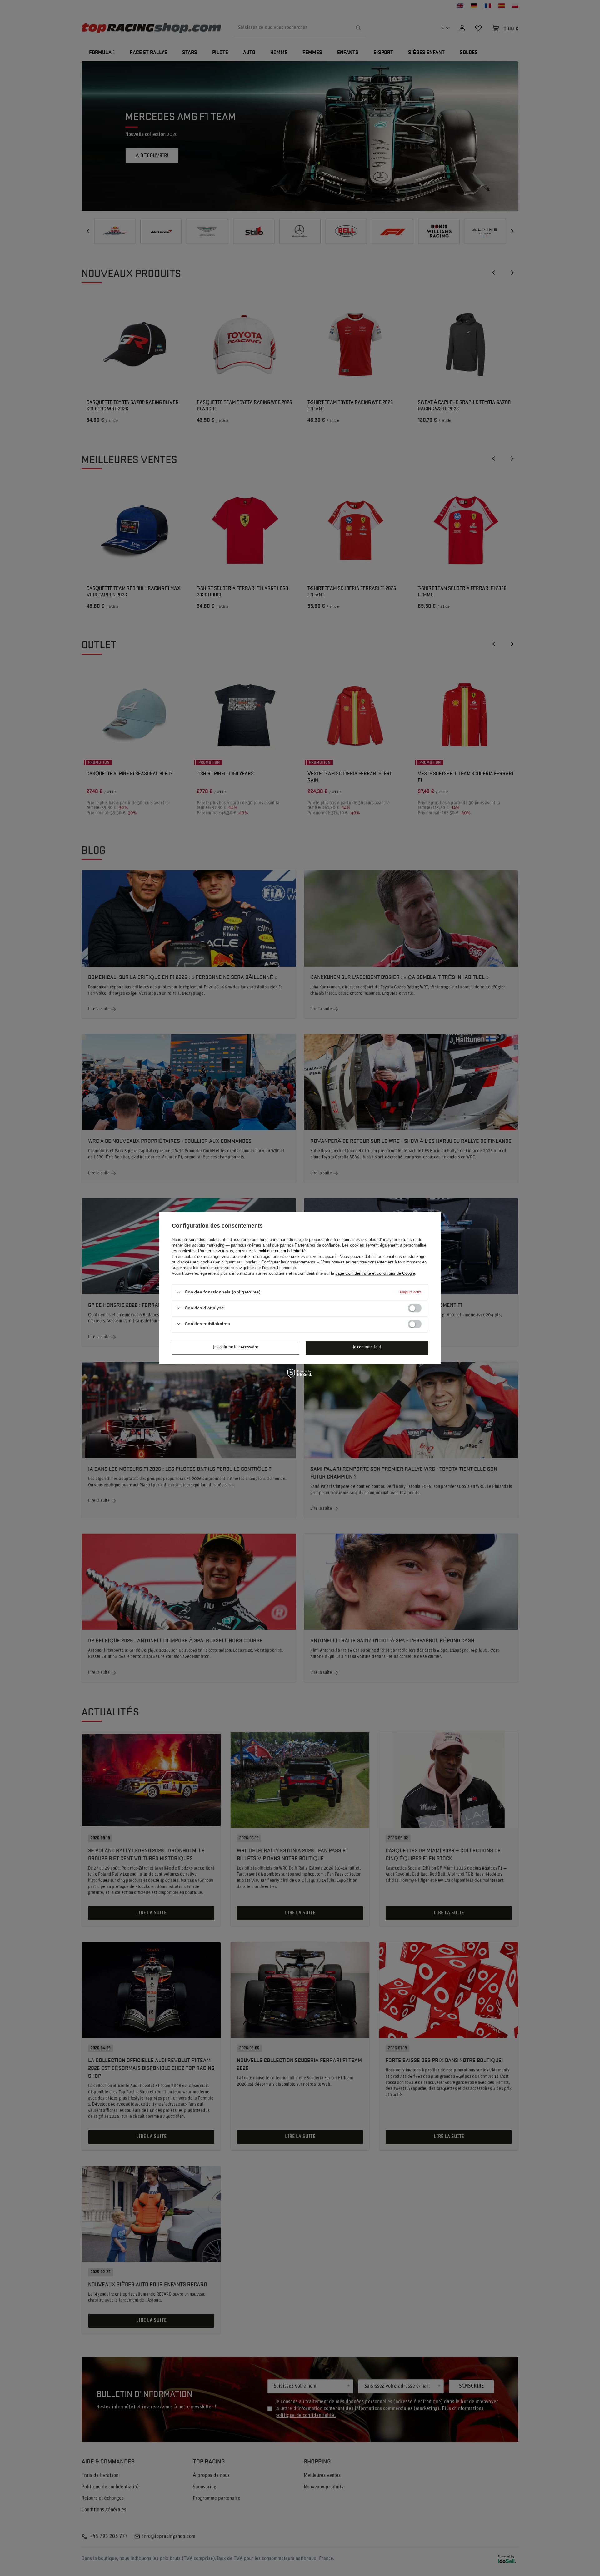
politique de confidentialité (282, 1251)
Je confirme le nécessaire (236, 1347)
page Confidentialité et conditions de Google (375, 1273)
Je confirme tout (367, 1347)
